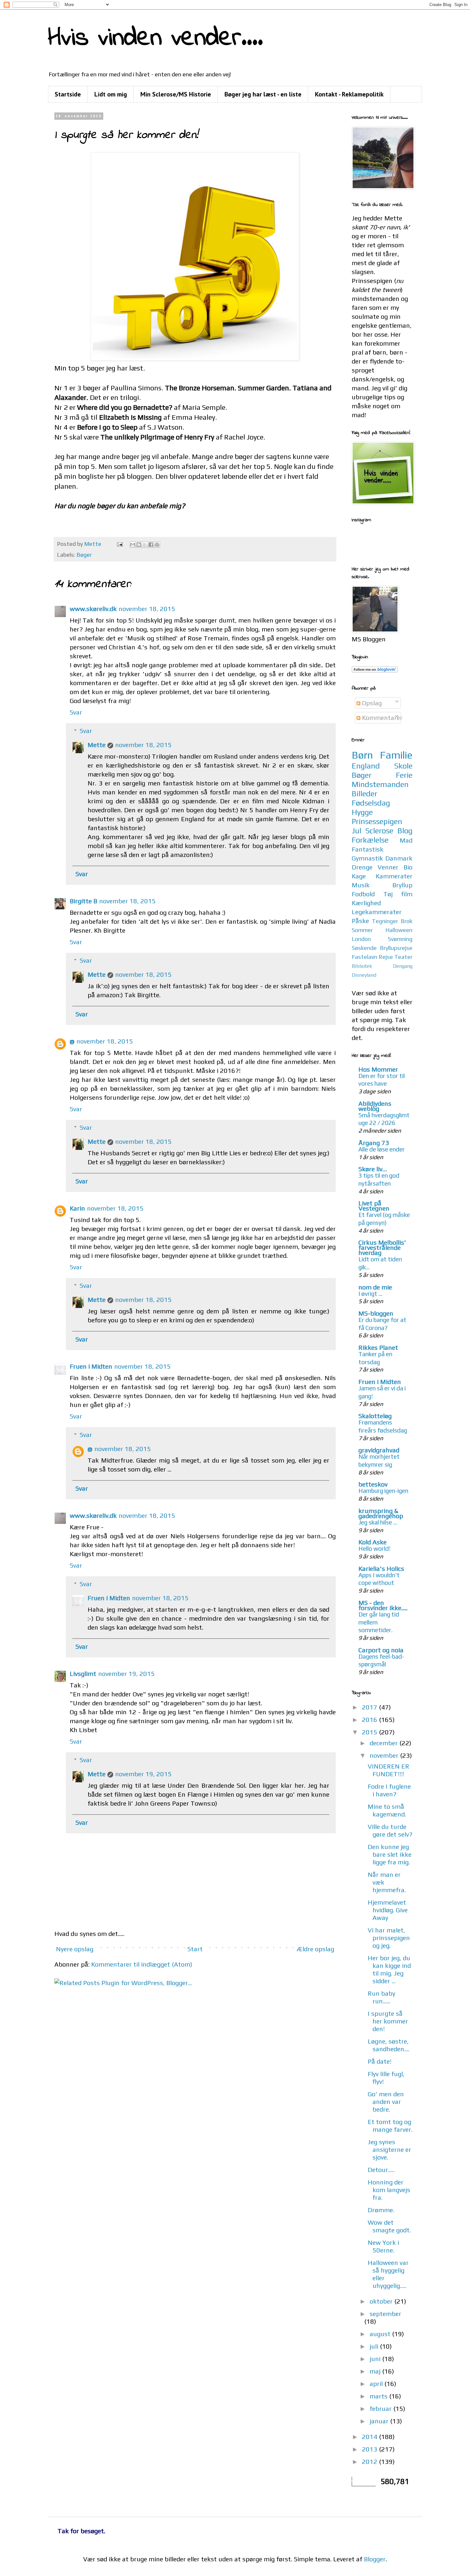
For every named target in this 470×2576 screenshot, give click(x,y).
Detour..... (381, 2170)
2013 (370, 2449)
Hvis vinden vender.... (155, 38)
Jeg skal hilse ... (378, 1522)
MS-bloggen (376, 1313)
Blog (405, 831)
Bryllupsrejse (396, 948)
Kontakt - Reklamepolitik (349, 94)
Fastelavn (364, 957)
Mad (406, 840)
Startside (68, 94)
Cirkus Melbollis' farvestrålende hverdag (382, 1247)
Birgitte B (83, 901)
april (377, 2384)
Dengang (403, 966)
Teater (403, 957)
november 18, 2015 (147, 609)
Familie (396, 755)
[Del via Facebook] (151, 545)
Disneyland (364, 975)
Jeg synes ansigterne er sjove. (389, 2149)
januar (380, 2421)
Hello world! (374, 1548)
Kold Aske (372, 1542)
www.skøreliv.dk (93, 609)
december (384, 1743)
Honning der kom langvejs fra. (389, 2190)
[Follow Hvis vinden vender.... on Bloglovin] (375, 670)
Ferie (404, 775)
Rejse (386, 957)
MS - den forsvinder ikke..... (383, 1605)
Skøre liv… (373, 1169)
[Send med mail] (133, 545)
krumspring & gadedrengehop (381, 1513)
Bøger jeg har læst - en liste (263, 94)
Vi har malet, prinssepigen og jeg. (389, 1938)
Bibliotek (362, 966)
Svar (76, 712)
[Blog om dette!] (139, 545)
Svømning (400, 939)
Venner (388, 867)
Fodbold (363, 894)
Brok (407, 921)
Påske (360, 921)
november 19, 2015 (126, 1674)
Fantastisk (368, 849)
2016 (370, 1720)
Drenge (362, 867)
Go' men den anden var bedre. (386, 2102)
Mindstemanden (380, 784)
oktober (382, 2301)
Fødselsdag (371, 803)
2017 (370, 1707)
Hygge (362, 812)
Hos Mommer (378, 1069)
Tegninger (385, 921)
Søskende (364, 948)
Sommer (362, 930)
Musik (361, 885)
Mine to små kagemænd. (387, 1810)
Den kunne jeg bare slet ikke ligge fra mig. (390, 1854)
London (361, 939)
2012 (370, 2461)
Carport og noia (381, 1650)
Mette (97, 745)
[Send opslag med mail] (119, 544)
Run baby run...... (381, 1997)
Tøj (388, 894)
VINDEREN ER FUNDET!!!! (388, 1770)
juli (375, 2346)
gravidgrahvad (379, 1450)
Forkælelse (370, 840)
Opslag (371, 703)
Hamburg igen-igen (383, 1491)
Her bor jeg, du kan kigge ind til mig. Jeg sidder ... (389, 1969)
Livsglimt (83, 1674)
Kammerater (394, 876)
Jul (356, 831)
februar (381, 2408)
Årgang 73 (374, 1143)
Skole (403, 766)
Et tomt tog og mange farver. (390, 2125)
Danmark (399, 858)
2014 (370, 2437)
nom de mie (375, 1287)
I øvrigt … (370, 1294)
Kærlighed (366, 903)
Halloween (399, 930)
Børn (362, 755)
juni (376, 2359)
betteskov (373, 1484)
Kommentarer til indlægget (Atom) (142, 1964)
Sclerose (379, 831)
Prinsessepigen (377, 821)
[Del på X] (145, 545)
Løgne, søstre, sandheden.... (388, 2045)
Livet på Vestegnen (374, 1206)
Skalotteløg (375, 1416)
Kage (359, 876)
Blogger (375, 2559)
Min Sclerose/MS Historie (176, 94)
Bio (408, 867)
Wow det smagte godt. (389, 2226)
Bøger (84, 555)
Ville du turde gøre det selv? (390, 1830)
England (366, 766)
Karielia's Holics (381, 1568)
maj (376, 2371)
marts (379, 2396)
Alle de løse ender (382, 1149)
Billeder (364, 794)
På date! (380, 2061)
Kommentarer (381, 718)
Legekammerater (377, 912)
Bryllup (402, 885)
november (385, 1755)
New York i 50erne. (383, 2246)
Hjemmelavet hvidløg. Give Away (388, 1910)
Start (195, 1949)
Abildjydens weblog (375, 1106)
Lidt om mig (111, 94)
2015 (370, 1732)
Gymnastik (367, 858)
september (385, 2314)
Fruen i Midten (91, 1366)
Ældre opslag (315, 1949)
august (381, 2334)
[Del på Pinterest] (157, 545)
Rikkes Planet (378, 1347)
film (407, 894)
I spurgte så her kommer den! (388, 2021)
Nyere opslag (75, 1949)
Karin (77, 1208)
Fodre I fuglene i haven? (389, 1790)
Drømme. (381, 2210)
